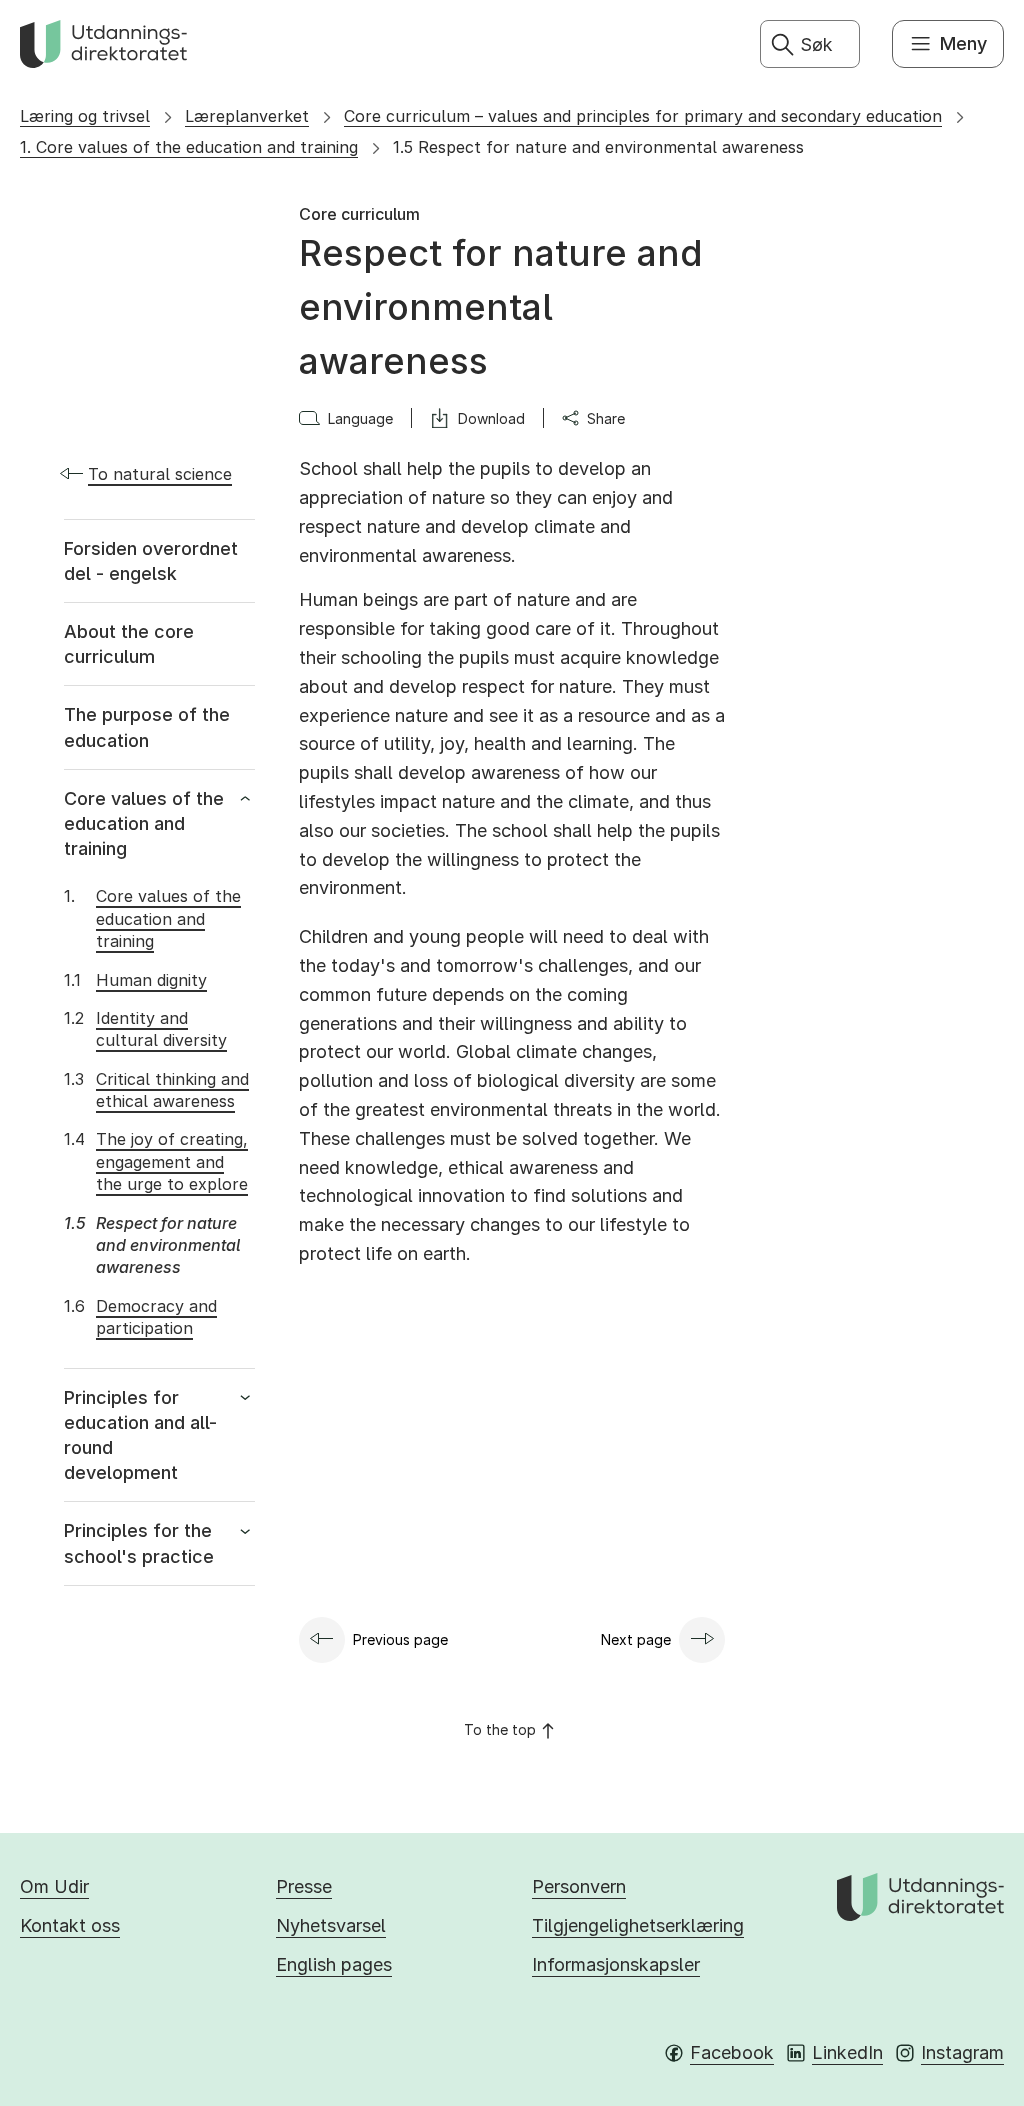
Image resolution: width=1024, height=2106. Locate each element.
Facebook (732, 2052)
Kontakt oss (70, 1925)
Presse (304, 1886)
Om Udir (54, 1886)
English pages (334, 1964)
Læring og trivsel (85, 116)
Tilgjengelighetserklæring (638, 1925)
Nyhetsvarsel (331, 1925)
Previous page (400, 1639)
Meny (963, 43)
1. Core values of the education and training (189, 147)
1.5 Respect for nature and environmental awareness (598, 147)
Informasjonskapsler (616, 1964)
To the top (500, 1729)
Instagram (962, 2052)
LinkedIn (847, 2052)
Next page (636, 1639)
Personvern (579, 1886)
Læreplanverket (247, 116)
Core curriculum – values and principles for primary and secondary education (643, 116)
